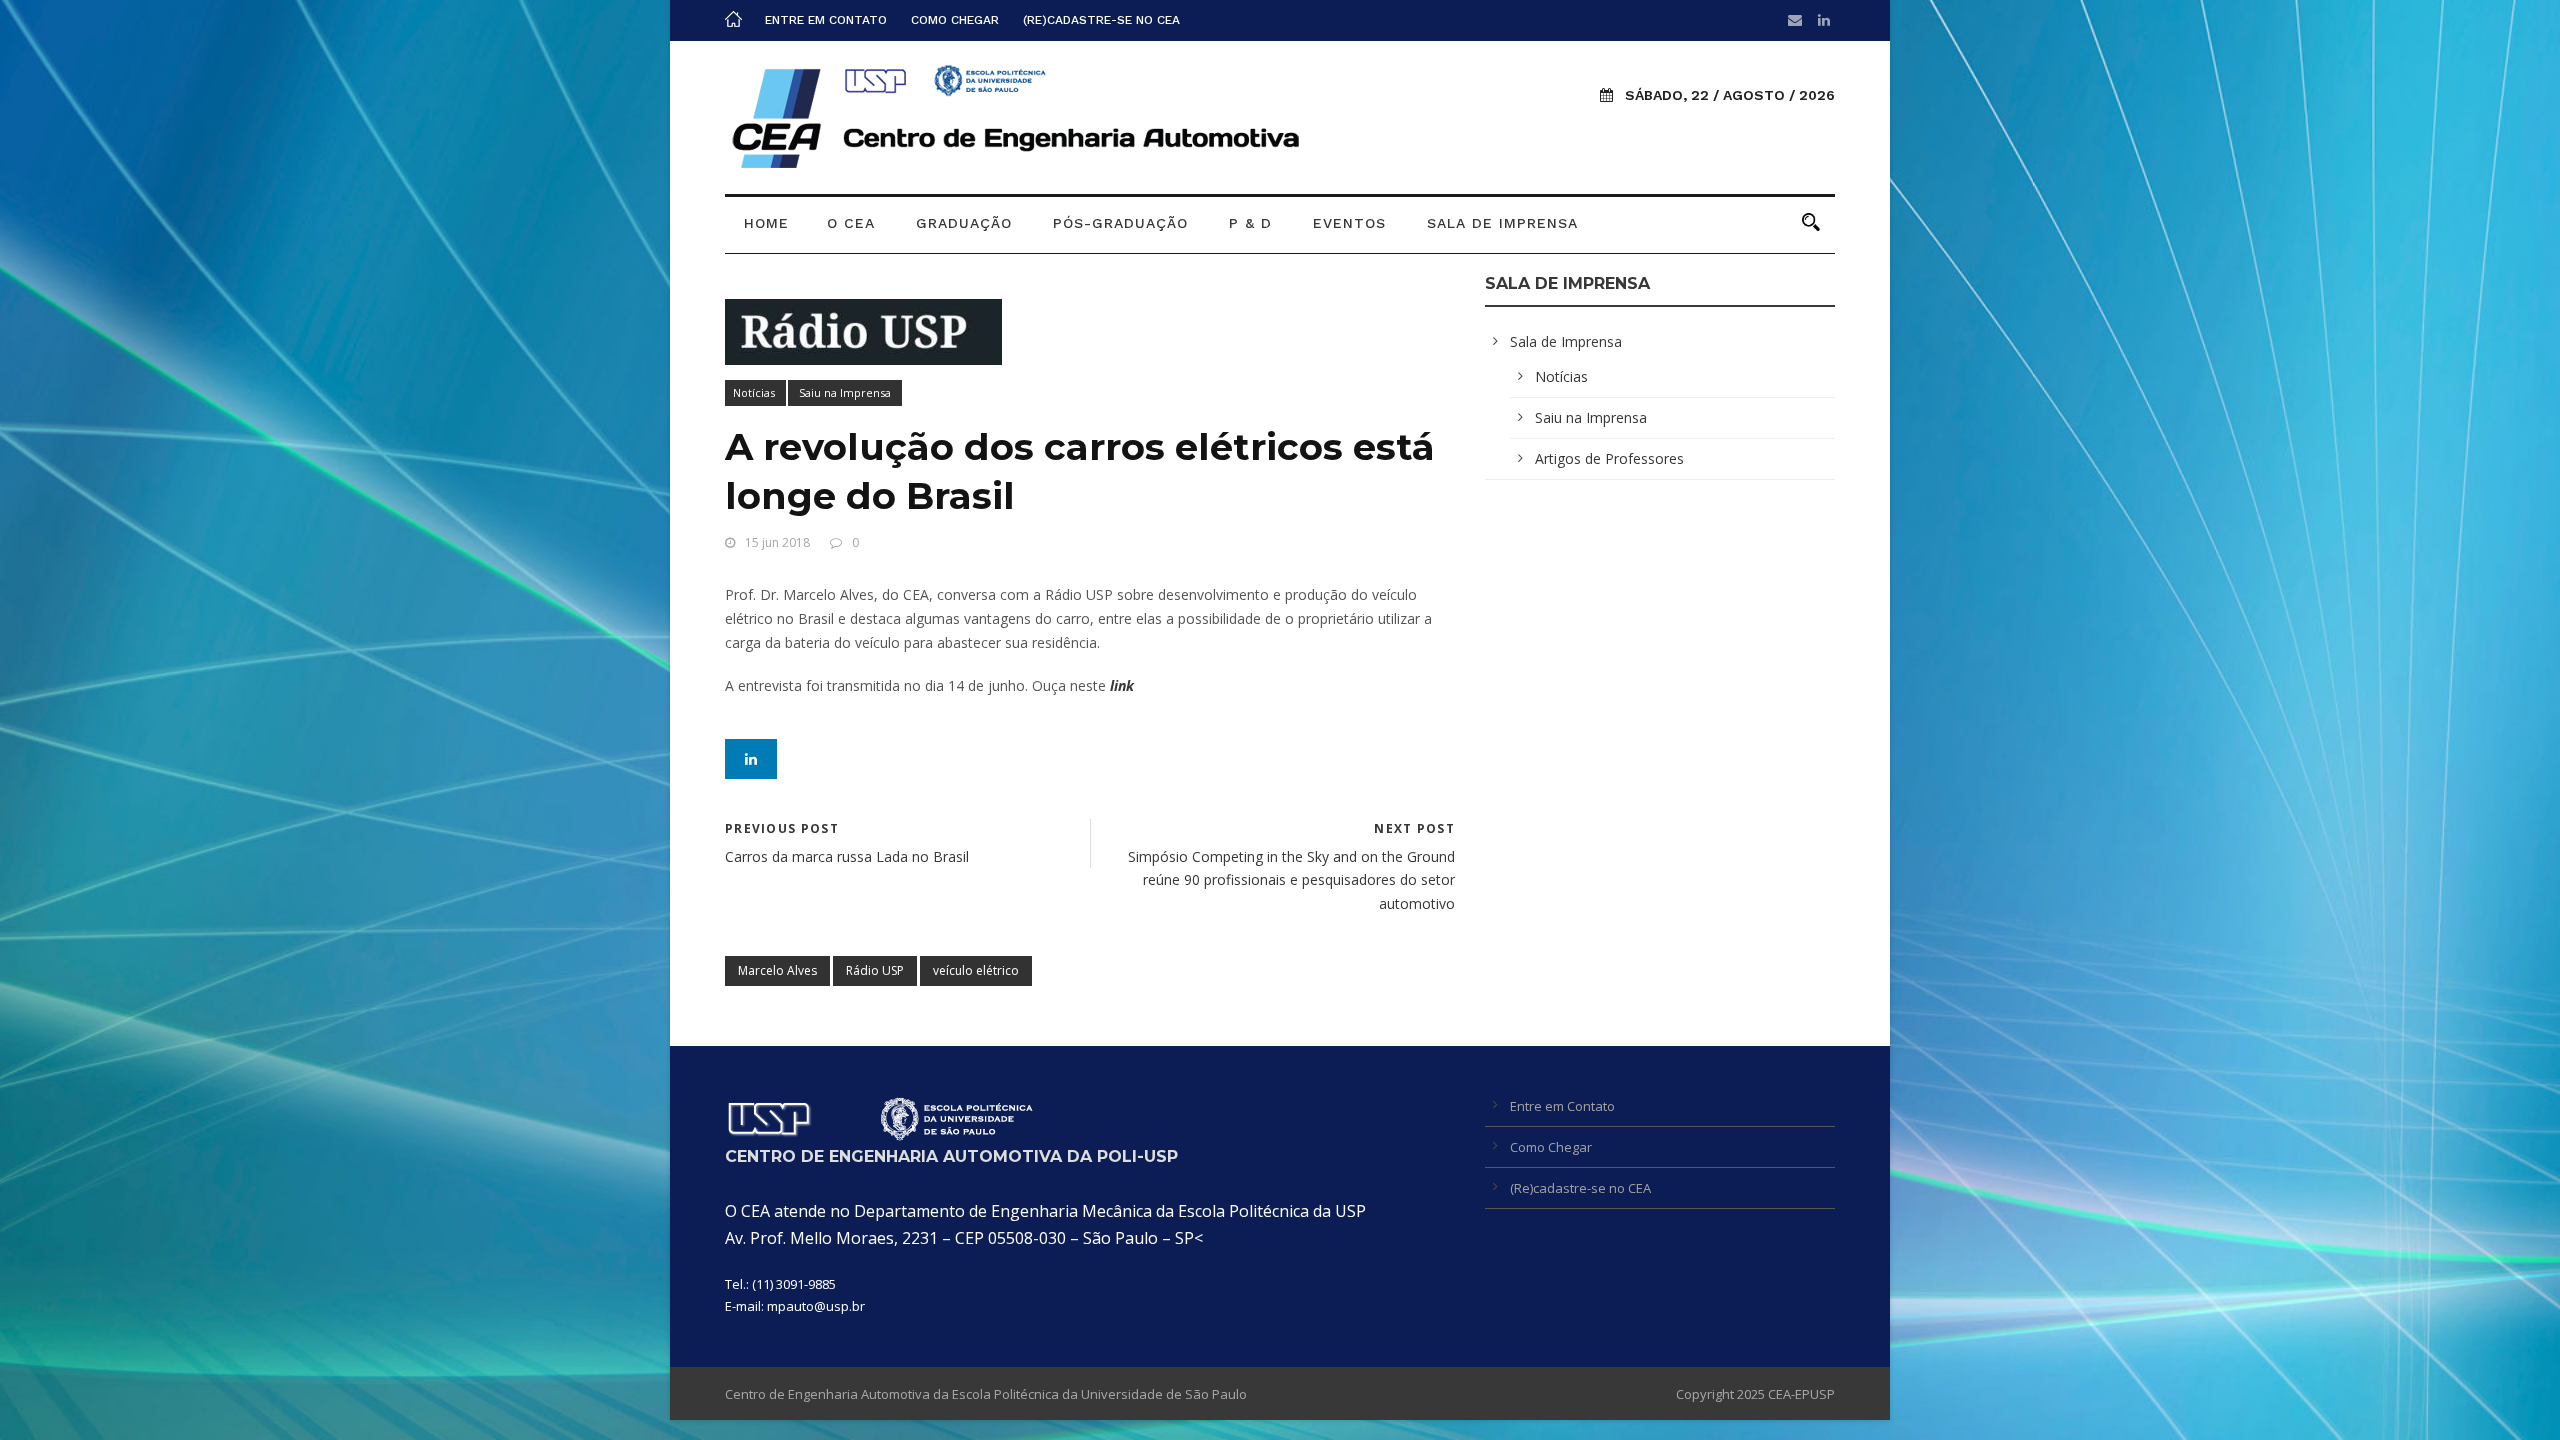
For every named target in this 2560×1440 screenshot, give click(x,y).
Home (766, 223)
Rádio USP (875, 970)
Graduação (964, 223)
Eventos (1349, 223)
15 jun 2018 (777, 542)
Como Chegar (955, 20)
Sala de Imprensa (1502, 223)
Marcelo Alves (777, 970)
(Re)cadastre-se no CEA (1101, 20)
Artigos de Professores (1609, 458)
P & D (1250, 223)
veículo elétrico (976, 970)
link (1122, 685)
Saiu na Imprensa (845, 392)
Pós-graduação (1120, 223)
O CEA (851, 223)
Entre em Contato (826, 20)
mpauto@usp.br (816, 1306)
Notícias (754, 392)
